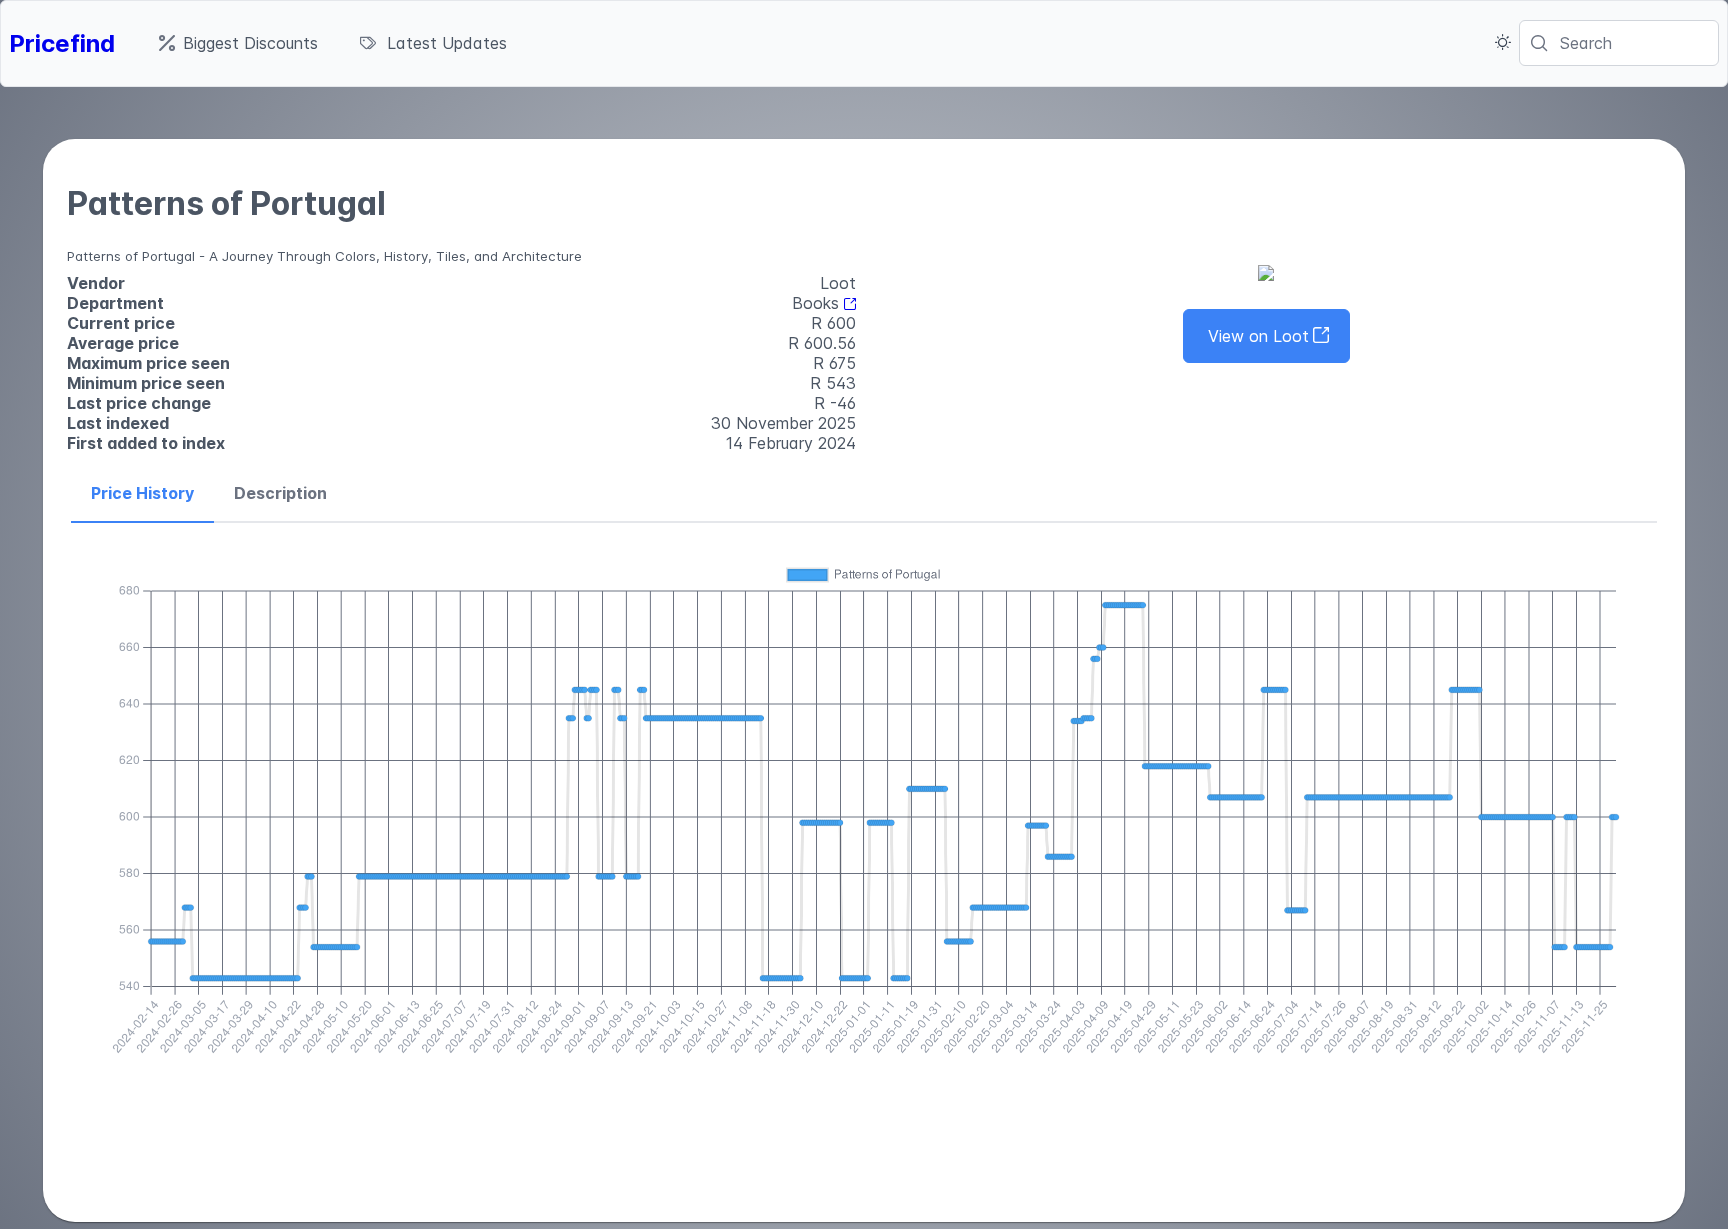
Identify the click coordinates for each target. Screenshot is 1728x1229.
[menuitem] (238, 43)
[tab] (142, 494)
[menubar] (333, 43)
